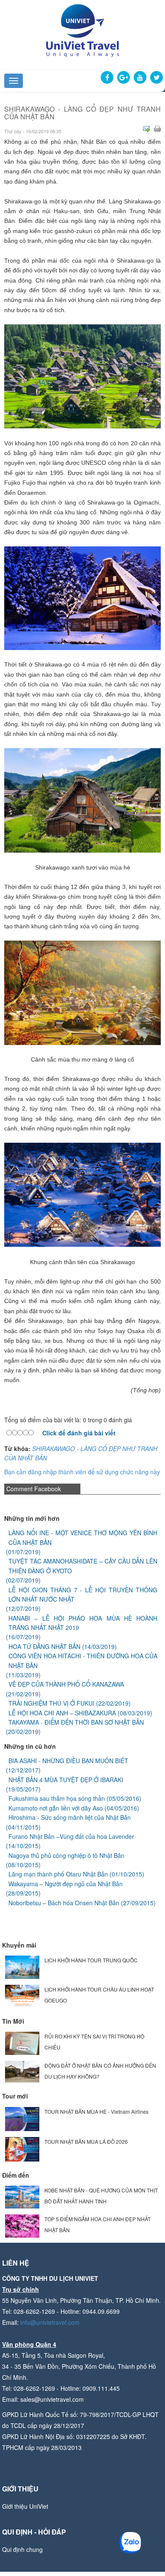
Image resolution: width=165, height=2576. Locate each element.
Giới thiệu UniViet (25, 2506)
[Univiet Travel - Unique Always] (82, 30)
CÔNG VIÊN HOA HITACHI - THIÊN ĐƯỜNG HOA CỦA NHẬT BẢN (83, 1660)
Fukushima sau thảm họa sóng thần (57, 1798)
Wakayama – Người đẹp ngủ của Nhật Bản (66, 1884)
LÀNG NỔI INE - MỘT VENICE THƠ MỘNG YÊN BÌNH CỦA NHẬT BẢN (83, 1537)
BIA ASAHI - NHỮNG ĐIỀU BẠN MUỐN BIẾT (68, 1761)
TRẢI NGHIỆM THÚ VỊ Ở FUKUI (51, 1703)
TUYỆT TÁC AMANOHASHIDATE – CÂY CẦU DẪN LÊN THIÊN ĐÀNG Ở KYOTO (83, 1566)
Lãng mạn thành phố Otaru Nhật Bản (58, 1874)
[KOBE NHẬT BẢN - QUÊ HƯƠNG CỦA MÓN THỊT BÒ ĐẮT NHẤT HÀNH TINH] (22, 2196)
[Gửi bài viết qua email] (146, 129)
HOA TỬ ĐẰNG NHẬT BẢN (44, 1646)
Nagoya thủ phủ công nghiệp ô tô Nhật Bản (66, 1855)
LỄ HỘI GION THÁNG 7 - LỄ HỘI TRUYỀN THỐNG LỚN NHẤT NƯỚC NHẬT (83, 1594)
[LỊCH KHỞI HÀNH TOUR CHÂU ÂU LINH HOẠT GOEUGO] (22, 1995)
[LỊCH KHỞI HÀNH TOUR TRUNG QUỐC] (22, 1966)
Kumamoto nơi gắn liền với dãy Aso (56, 1808)
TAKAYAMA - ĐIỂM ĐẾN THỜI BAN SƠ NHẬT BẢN (76, 1722)
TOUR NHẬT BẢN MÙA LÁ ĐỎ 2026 (86, 2141)
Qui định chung (22, 2549)
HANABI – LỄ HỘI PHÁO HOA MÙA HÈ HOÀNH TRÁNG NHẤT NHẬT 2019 (83, 1623)
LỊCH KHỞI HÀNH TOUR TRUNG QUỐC (91, 1960)
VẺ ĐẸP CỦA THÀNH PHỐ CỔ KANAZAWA (66, 1684)
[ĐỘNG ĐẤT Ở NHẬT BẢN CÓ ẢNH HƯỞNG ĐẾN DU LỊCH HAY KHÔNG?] (22, 2071)
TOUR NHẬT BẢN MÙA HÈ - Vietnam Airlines (96, 2111)
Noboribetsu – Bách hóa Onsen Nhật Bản (64, 1903)
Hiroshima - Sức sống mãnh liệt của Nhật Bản (70, 1817)
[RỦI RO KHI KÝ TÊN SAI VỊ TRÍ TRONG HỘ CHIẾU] (22, 2042)
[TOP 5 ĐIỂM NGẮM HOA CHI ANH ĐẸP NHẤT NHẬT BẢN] (22, 2225)
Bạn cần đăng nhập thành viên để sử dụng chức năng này (82, 1472)
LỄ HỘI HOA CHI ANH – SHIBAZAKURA (62, 1713)
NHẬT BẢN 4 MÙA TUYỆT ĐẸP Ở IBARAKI (66, 1780)
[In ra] (157, 129)
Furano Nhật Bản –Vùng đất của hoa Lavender (71, 1836)
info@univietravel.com (50, 2322)
